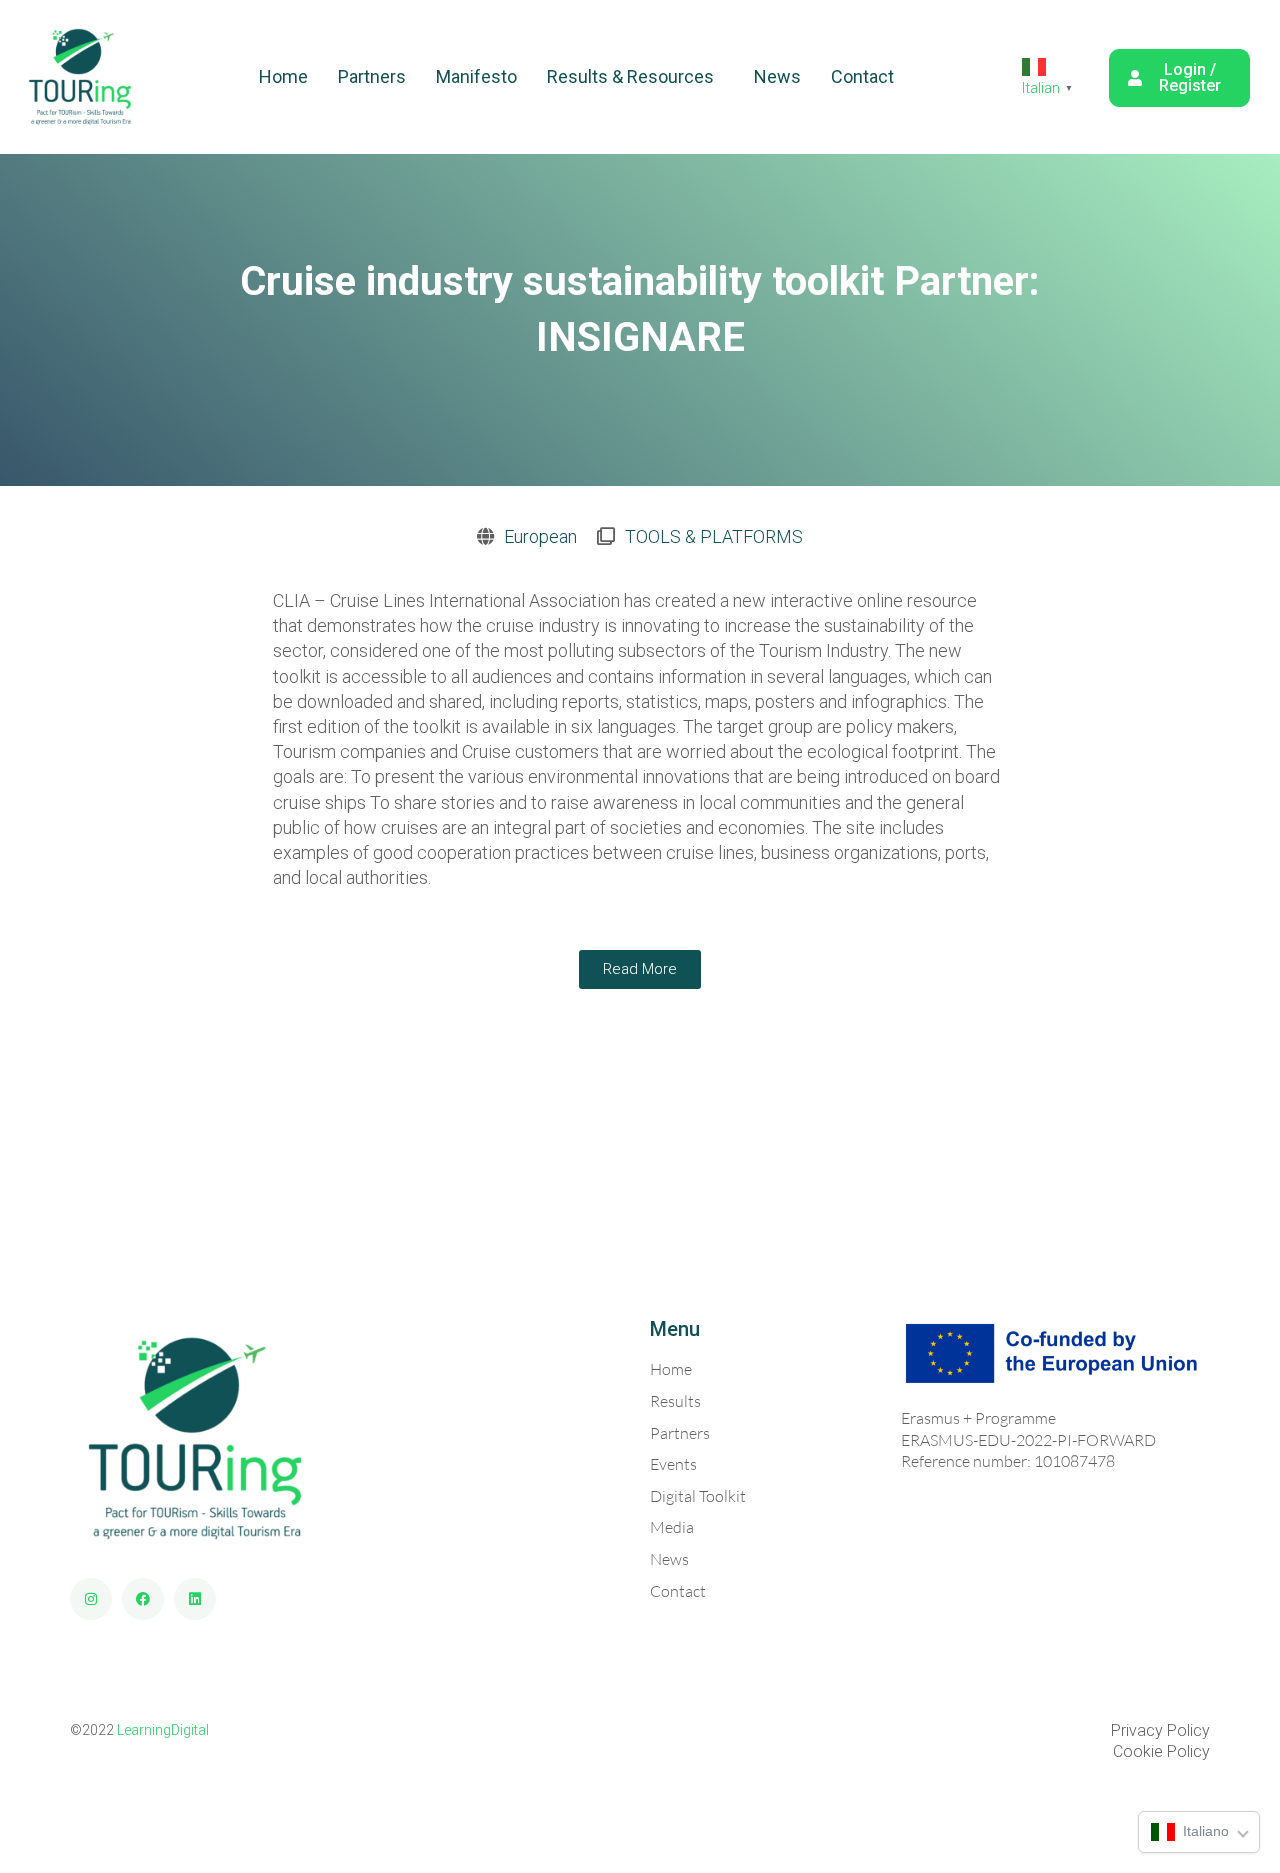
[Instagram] (91, 1599)
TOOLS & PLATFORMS (714, 536)
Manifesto (476, 76)
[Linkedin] (195, 1599)
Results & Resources (630, 76)
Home (283, 76)
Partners (372, 76)
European (540, 536)
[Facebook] (143, 1599)
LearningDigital (163, 1730)
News (777, 76)
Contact (862, 76)
